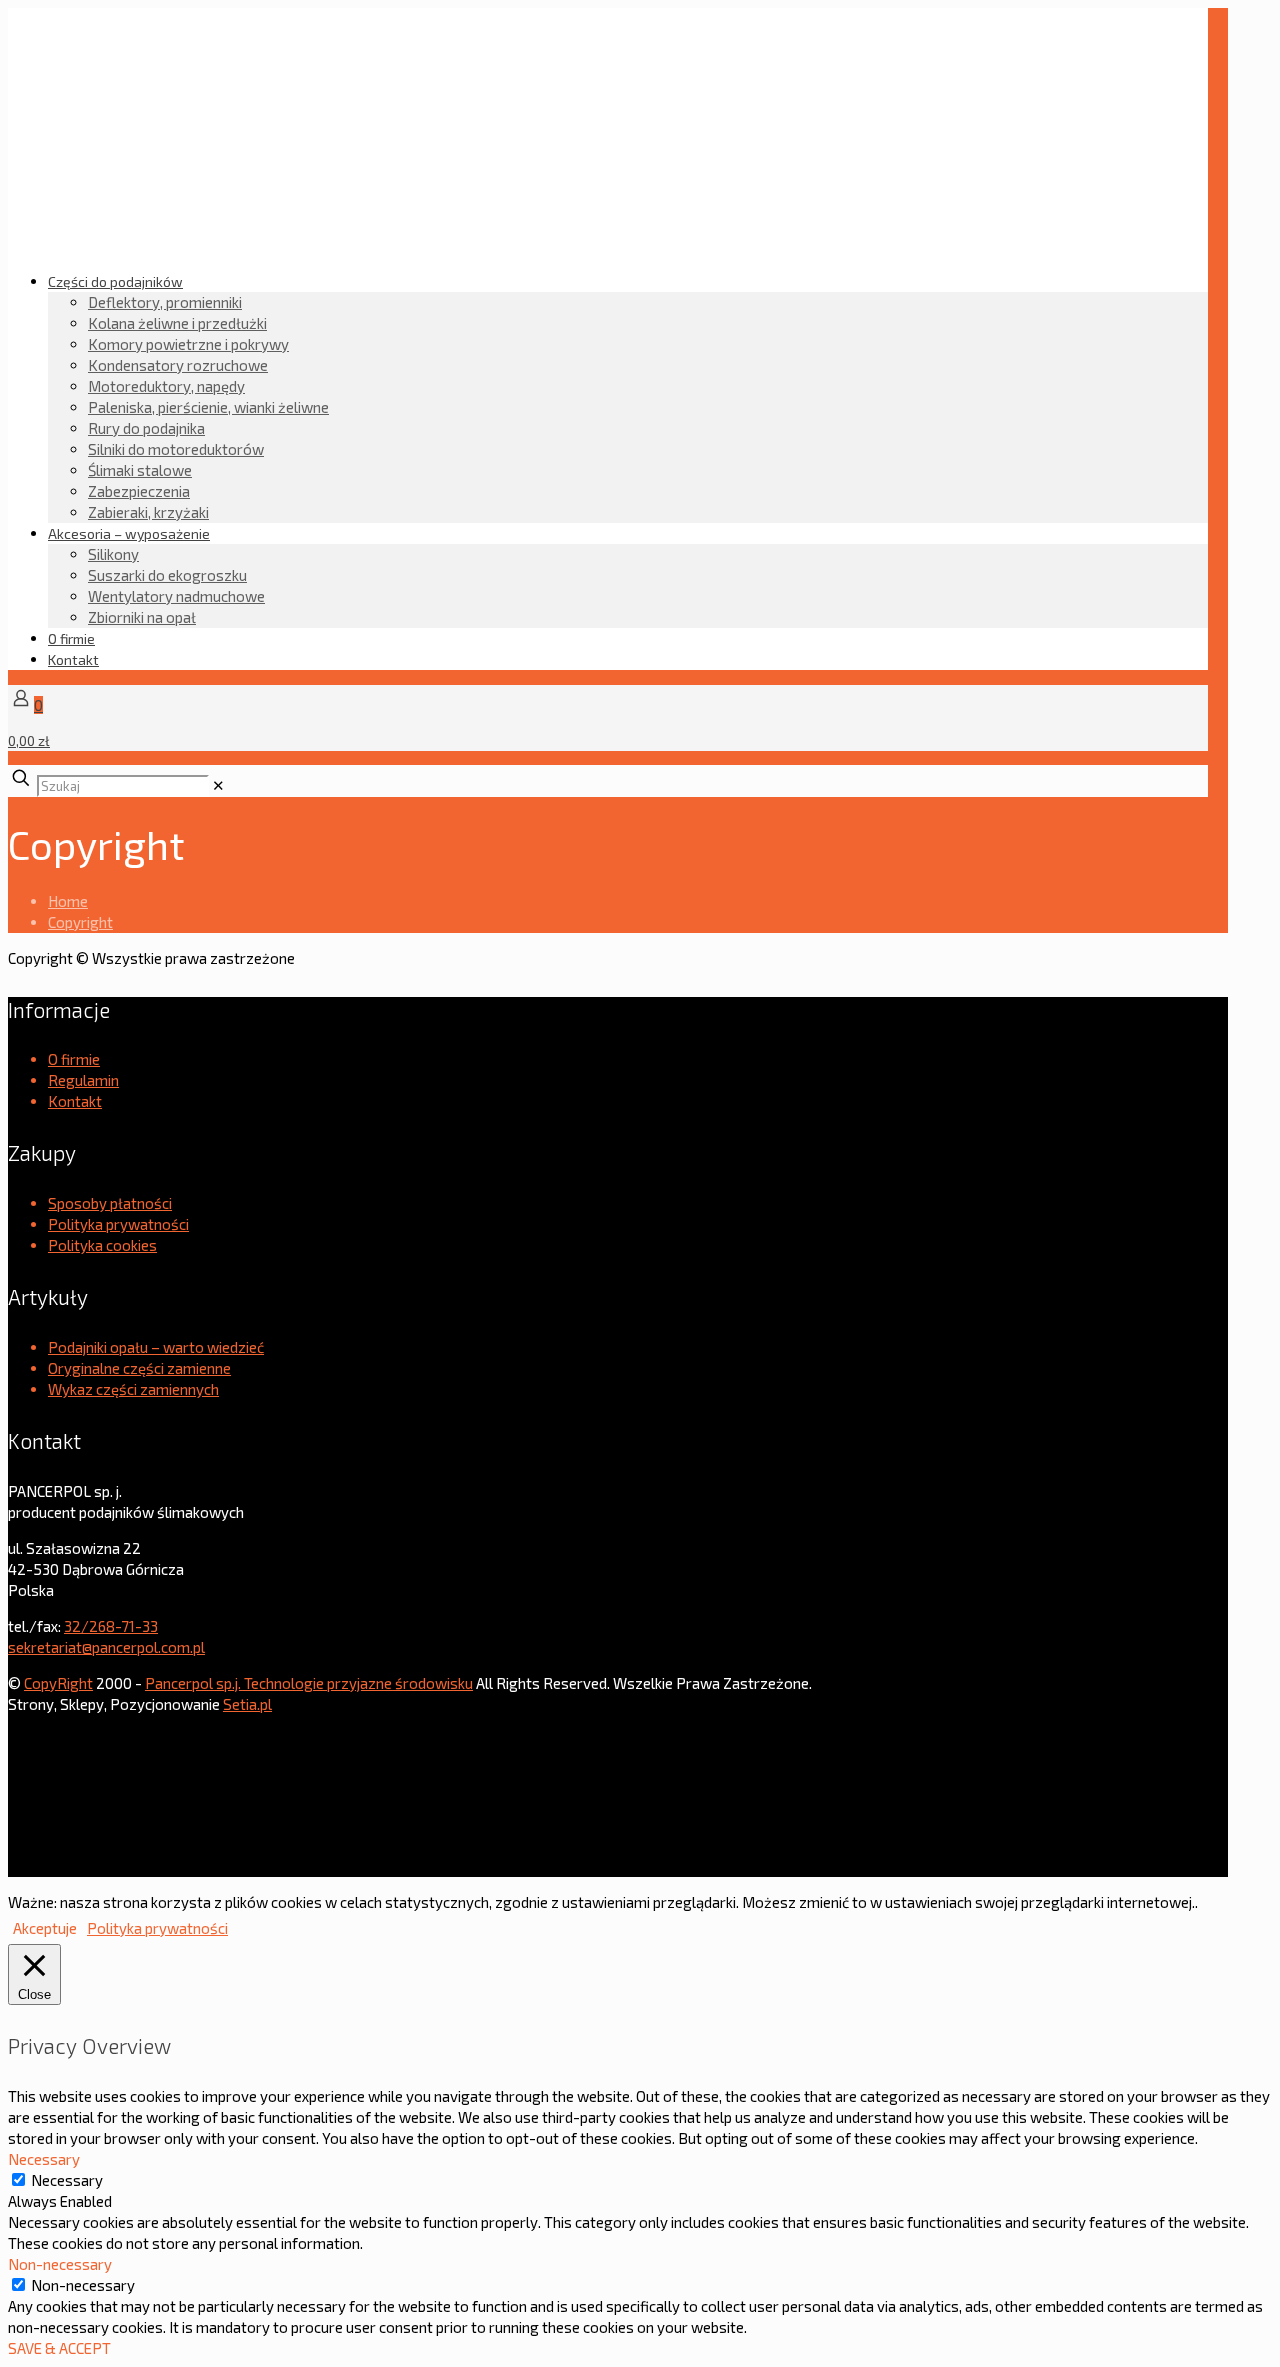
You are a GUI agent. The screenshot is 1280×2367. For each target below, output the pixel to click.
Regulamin (83, 1080)
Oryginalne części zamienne (139, 1368)
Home (68, 901)
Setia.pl (247, 1704)
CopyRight (58, 1683)
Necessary (67, 2180)
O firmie (74, 1059)
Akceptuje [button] (45, 1928)
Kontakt (75, 1101)
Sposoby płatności (110, 1203)
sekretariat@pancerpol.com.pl (106, 1647)
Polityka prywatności (118, 1224)
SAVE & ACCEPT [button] (59, 2348)
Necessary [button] (44, 2159)
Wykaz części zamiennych (133, 1389)
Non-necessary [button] (60, 2264)
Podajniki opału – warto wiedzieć (156, 1347)
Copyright (80, 922)
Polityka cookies (102, 1245)
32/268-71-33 (111, 1626)
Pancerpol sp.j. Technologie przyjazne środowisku (309, 1683)
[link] (218, 785)
